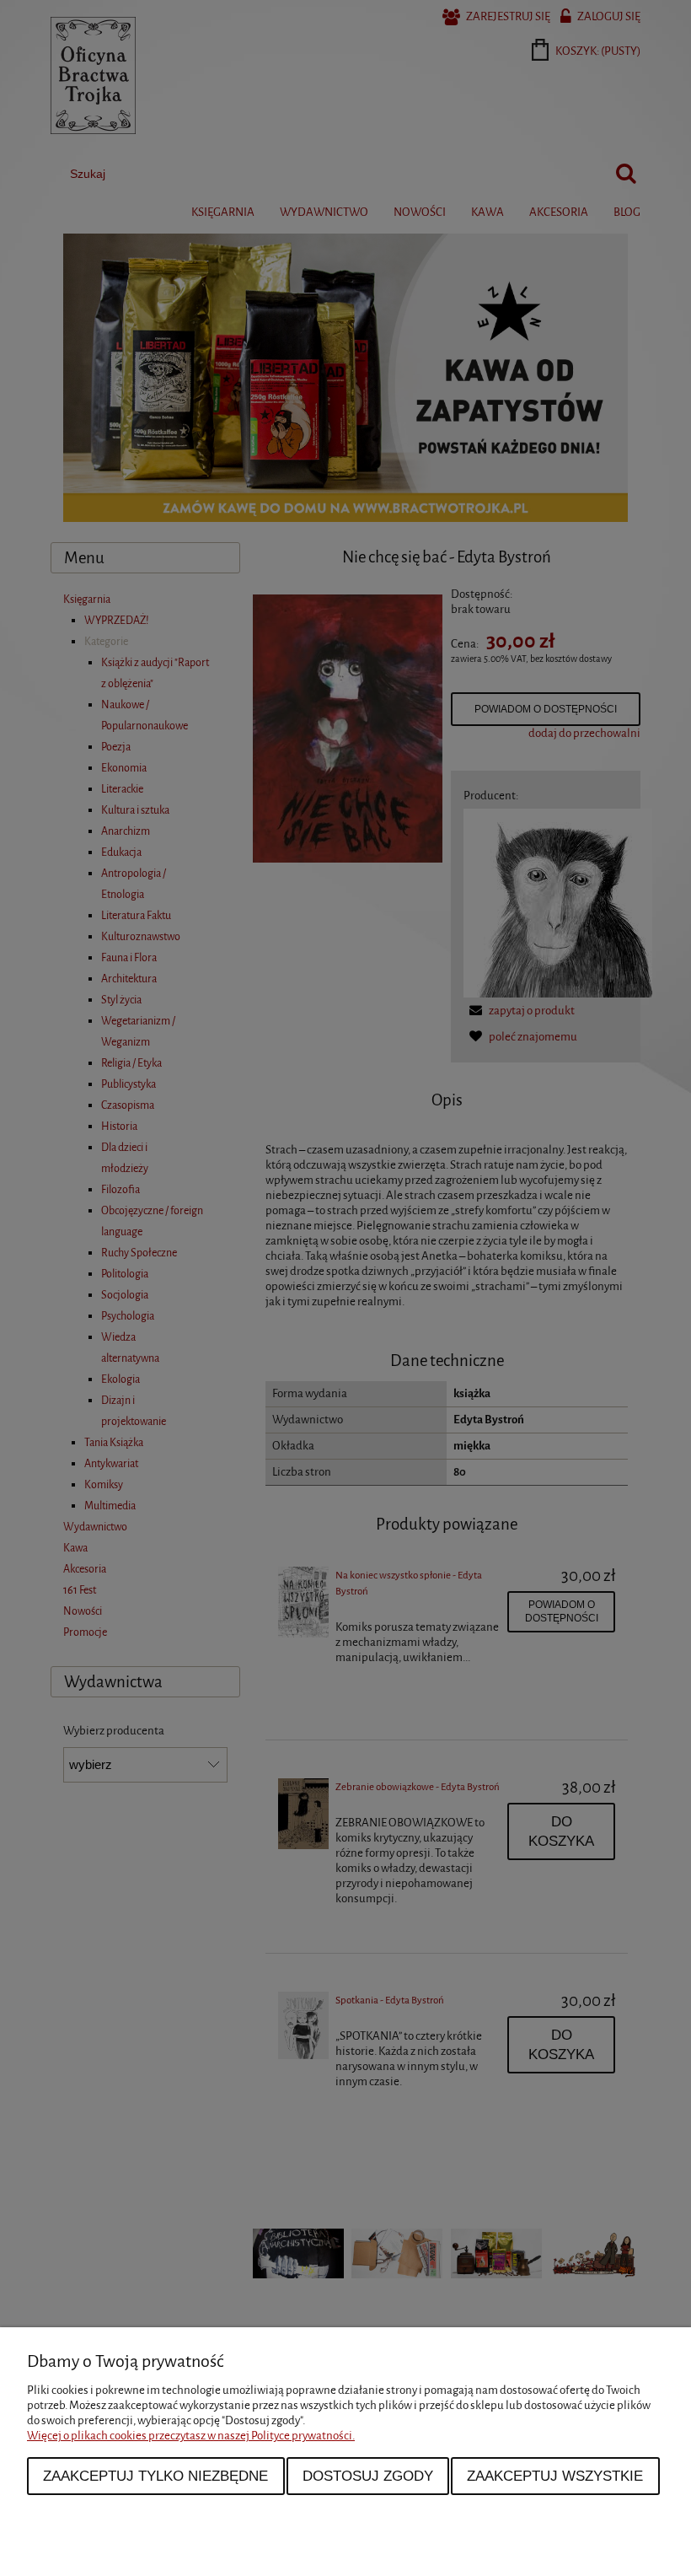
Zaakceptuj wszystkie (555, 2476)
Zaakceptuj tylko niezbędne (155, 2476)
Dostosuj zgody (368, 2476)
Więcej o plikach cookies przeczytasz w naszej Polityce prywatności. (191, 2436)
